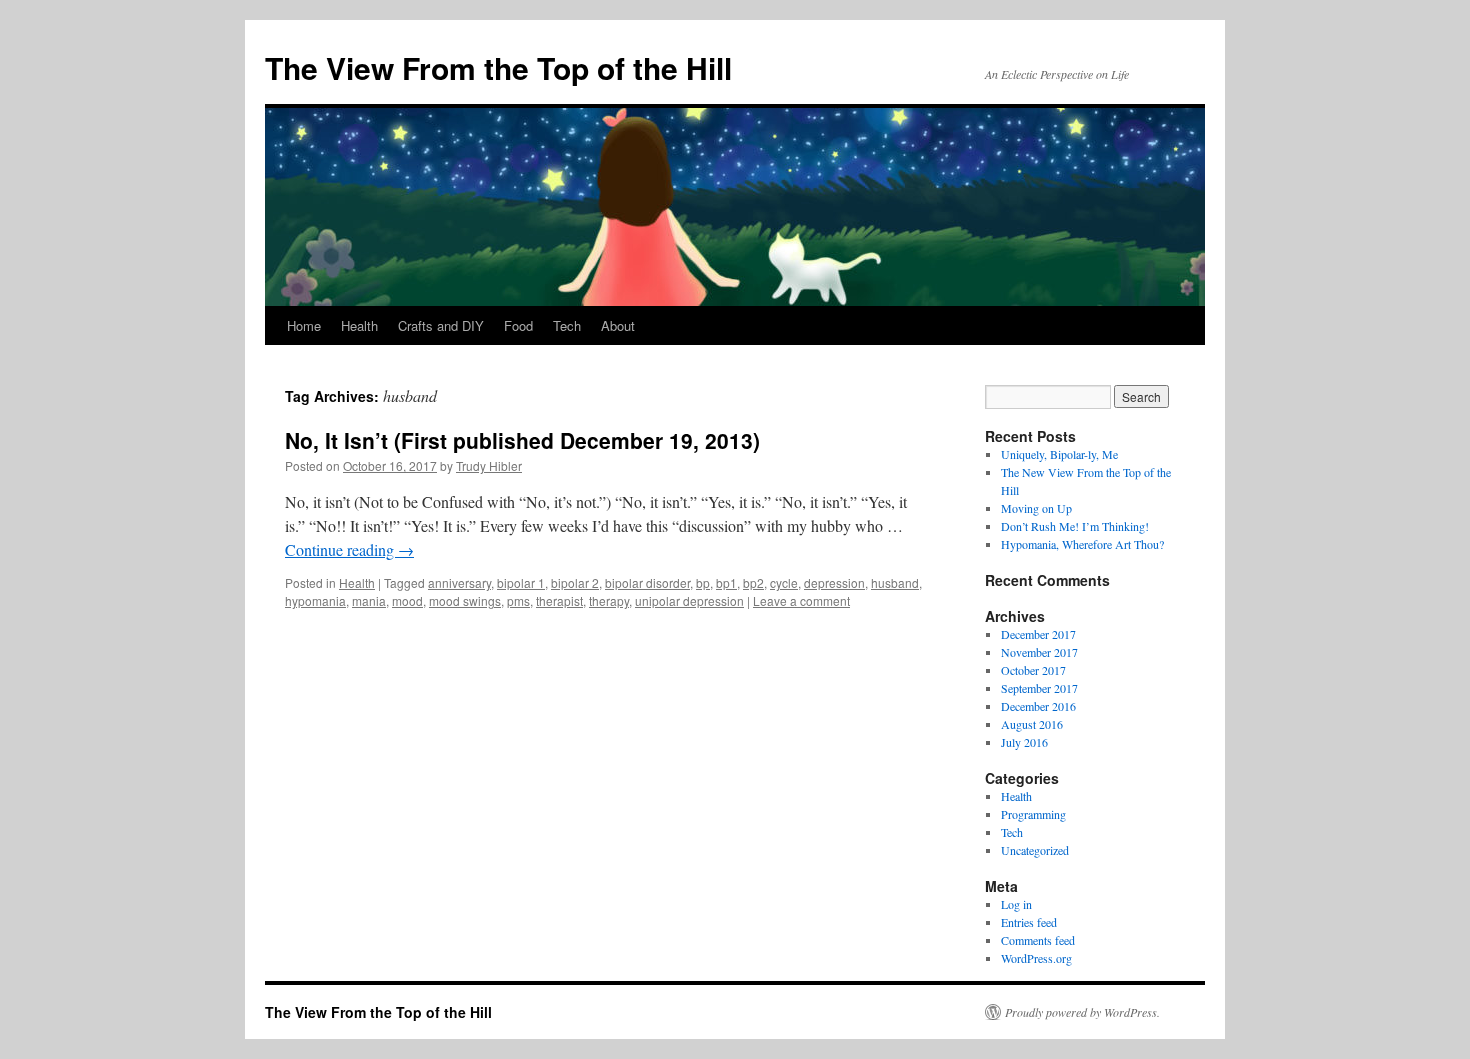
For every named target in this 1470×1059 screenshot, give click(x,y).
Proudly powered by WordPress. (1082, 1012)
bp (703, 582)
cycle (784, 582)
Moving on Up (1036, 508)
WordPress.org (1036, 958)
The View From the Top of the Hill (498, 67)
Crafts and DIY (441, 325)
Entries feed (1029, 922)
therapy (609, 600)
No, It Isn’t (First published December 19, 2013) (522, 440)
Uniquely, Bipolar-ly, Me (1059, 454)
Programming (1033, 814)
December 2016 (1038, 706)
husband (895, 582)
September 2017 (1039, 688)
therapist (559, 600)
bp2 (753, 582)
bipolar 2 (575, 582)
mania (369, 600)
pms (518, 600)
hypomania (315, 600)
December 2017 (1038, 634)
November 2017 (1039, 652)
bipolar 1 (521, 582)
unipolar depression (689, 600)
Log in (1016, 904)
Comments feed (1038, 940)
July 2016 (1024, 742)
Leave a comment (801, 600)
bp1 (726, 582)
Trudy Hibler (489, 465)
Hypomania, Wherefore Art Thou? (1082, 544)
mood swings (465, 600)
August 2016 (1032, 724)
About (618, 325)
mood (407, 600)
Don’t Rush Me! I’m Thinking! (1075, 526)
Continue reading (349, 549)
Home (304, 325)
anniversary (459, 582)
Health (359, 325)
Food (518, 325)
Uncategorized (1035, 850)
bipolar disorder (647, 582)
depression (834, 582)
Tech (567, 325)
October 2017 (1033, 670)
